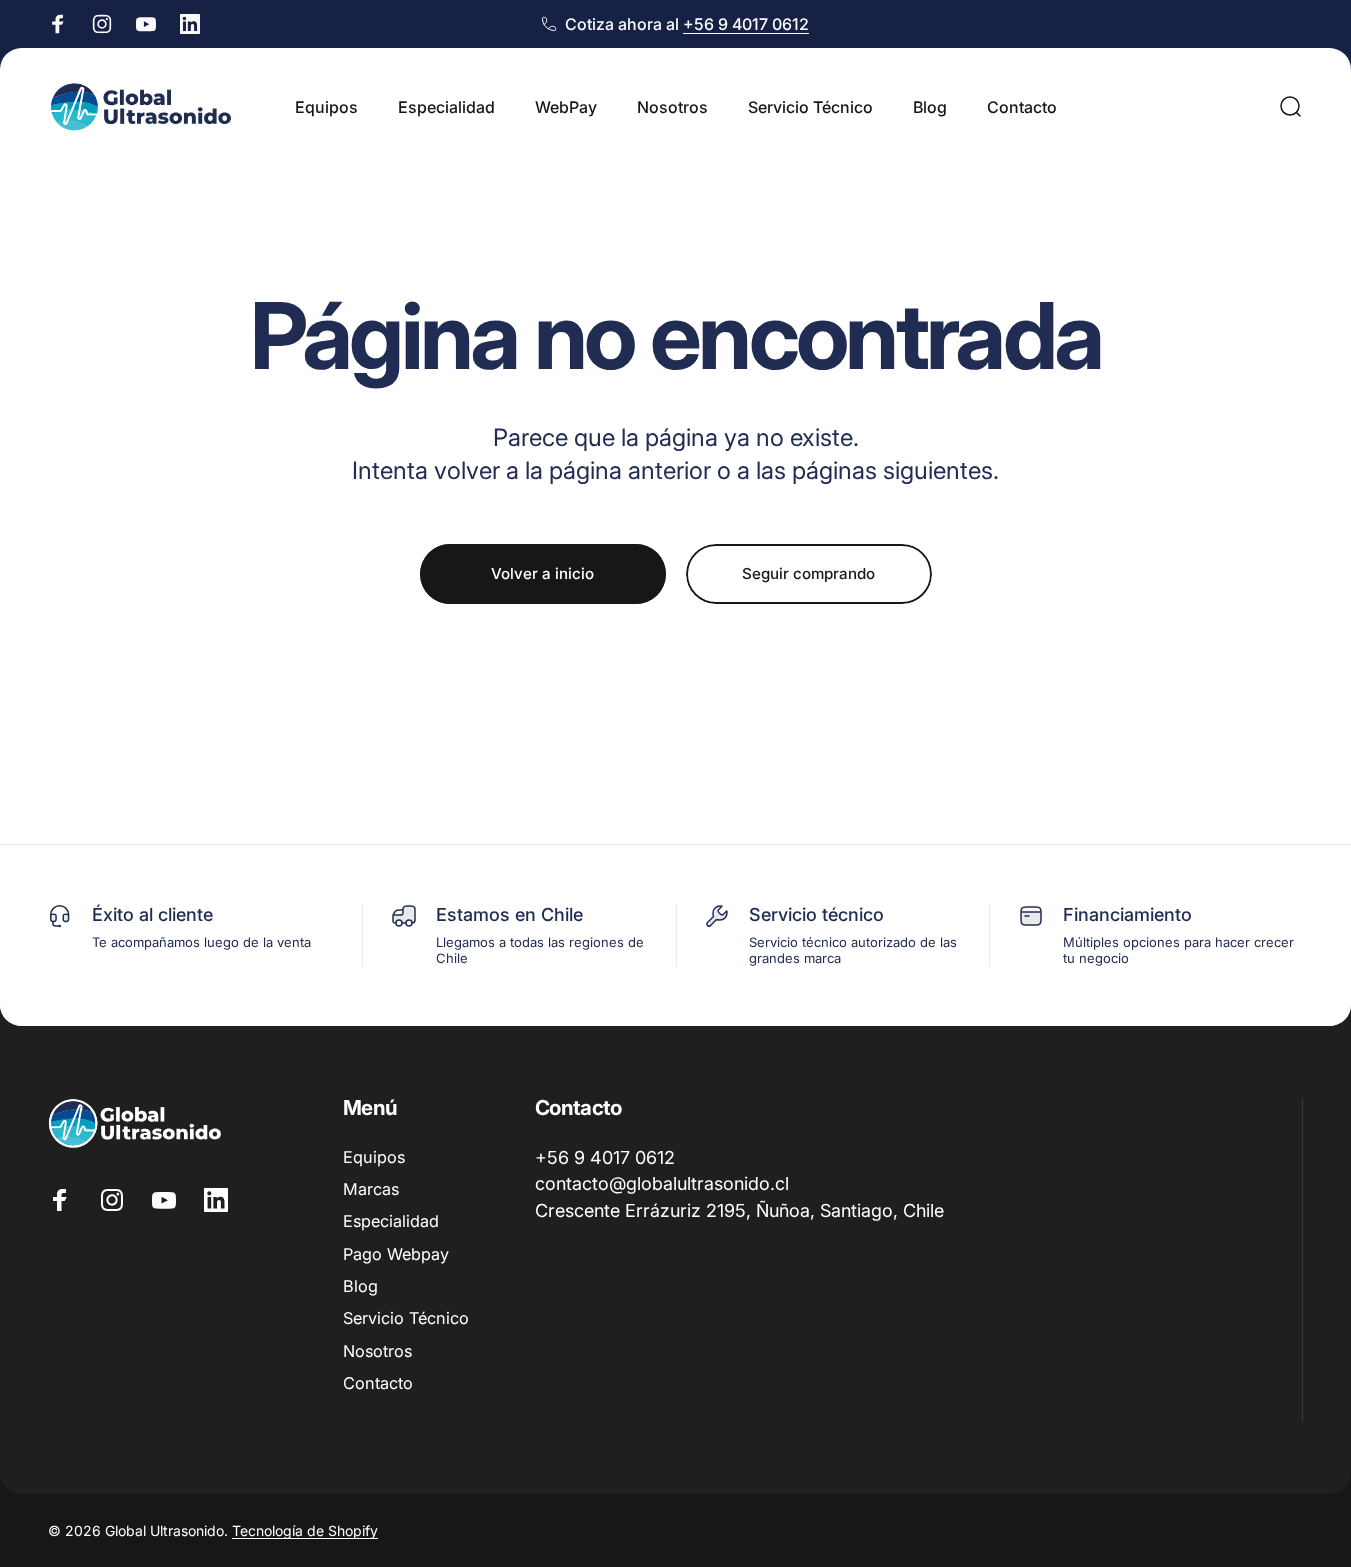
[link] (662, 1185)
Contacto (378, 1384)
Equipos (374, 1157)
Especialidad (391, 1222)
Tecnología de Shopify (305, 1530)
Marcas (371, 1189)
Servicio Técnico (406, 1319)
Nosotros (377, 1351)
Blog (360, 1286)
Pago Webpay (396, 1254)
